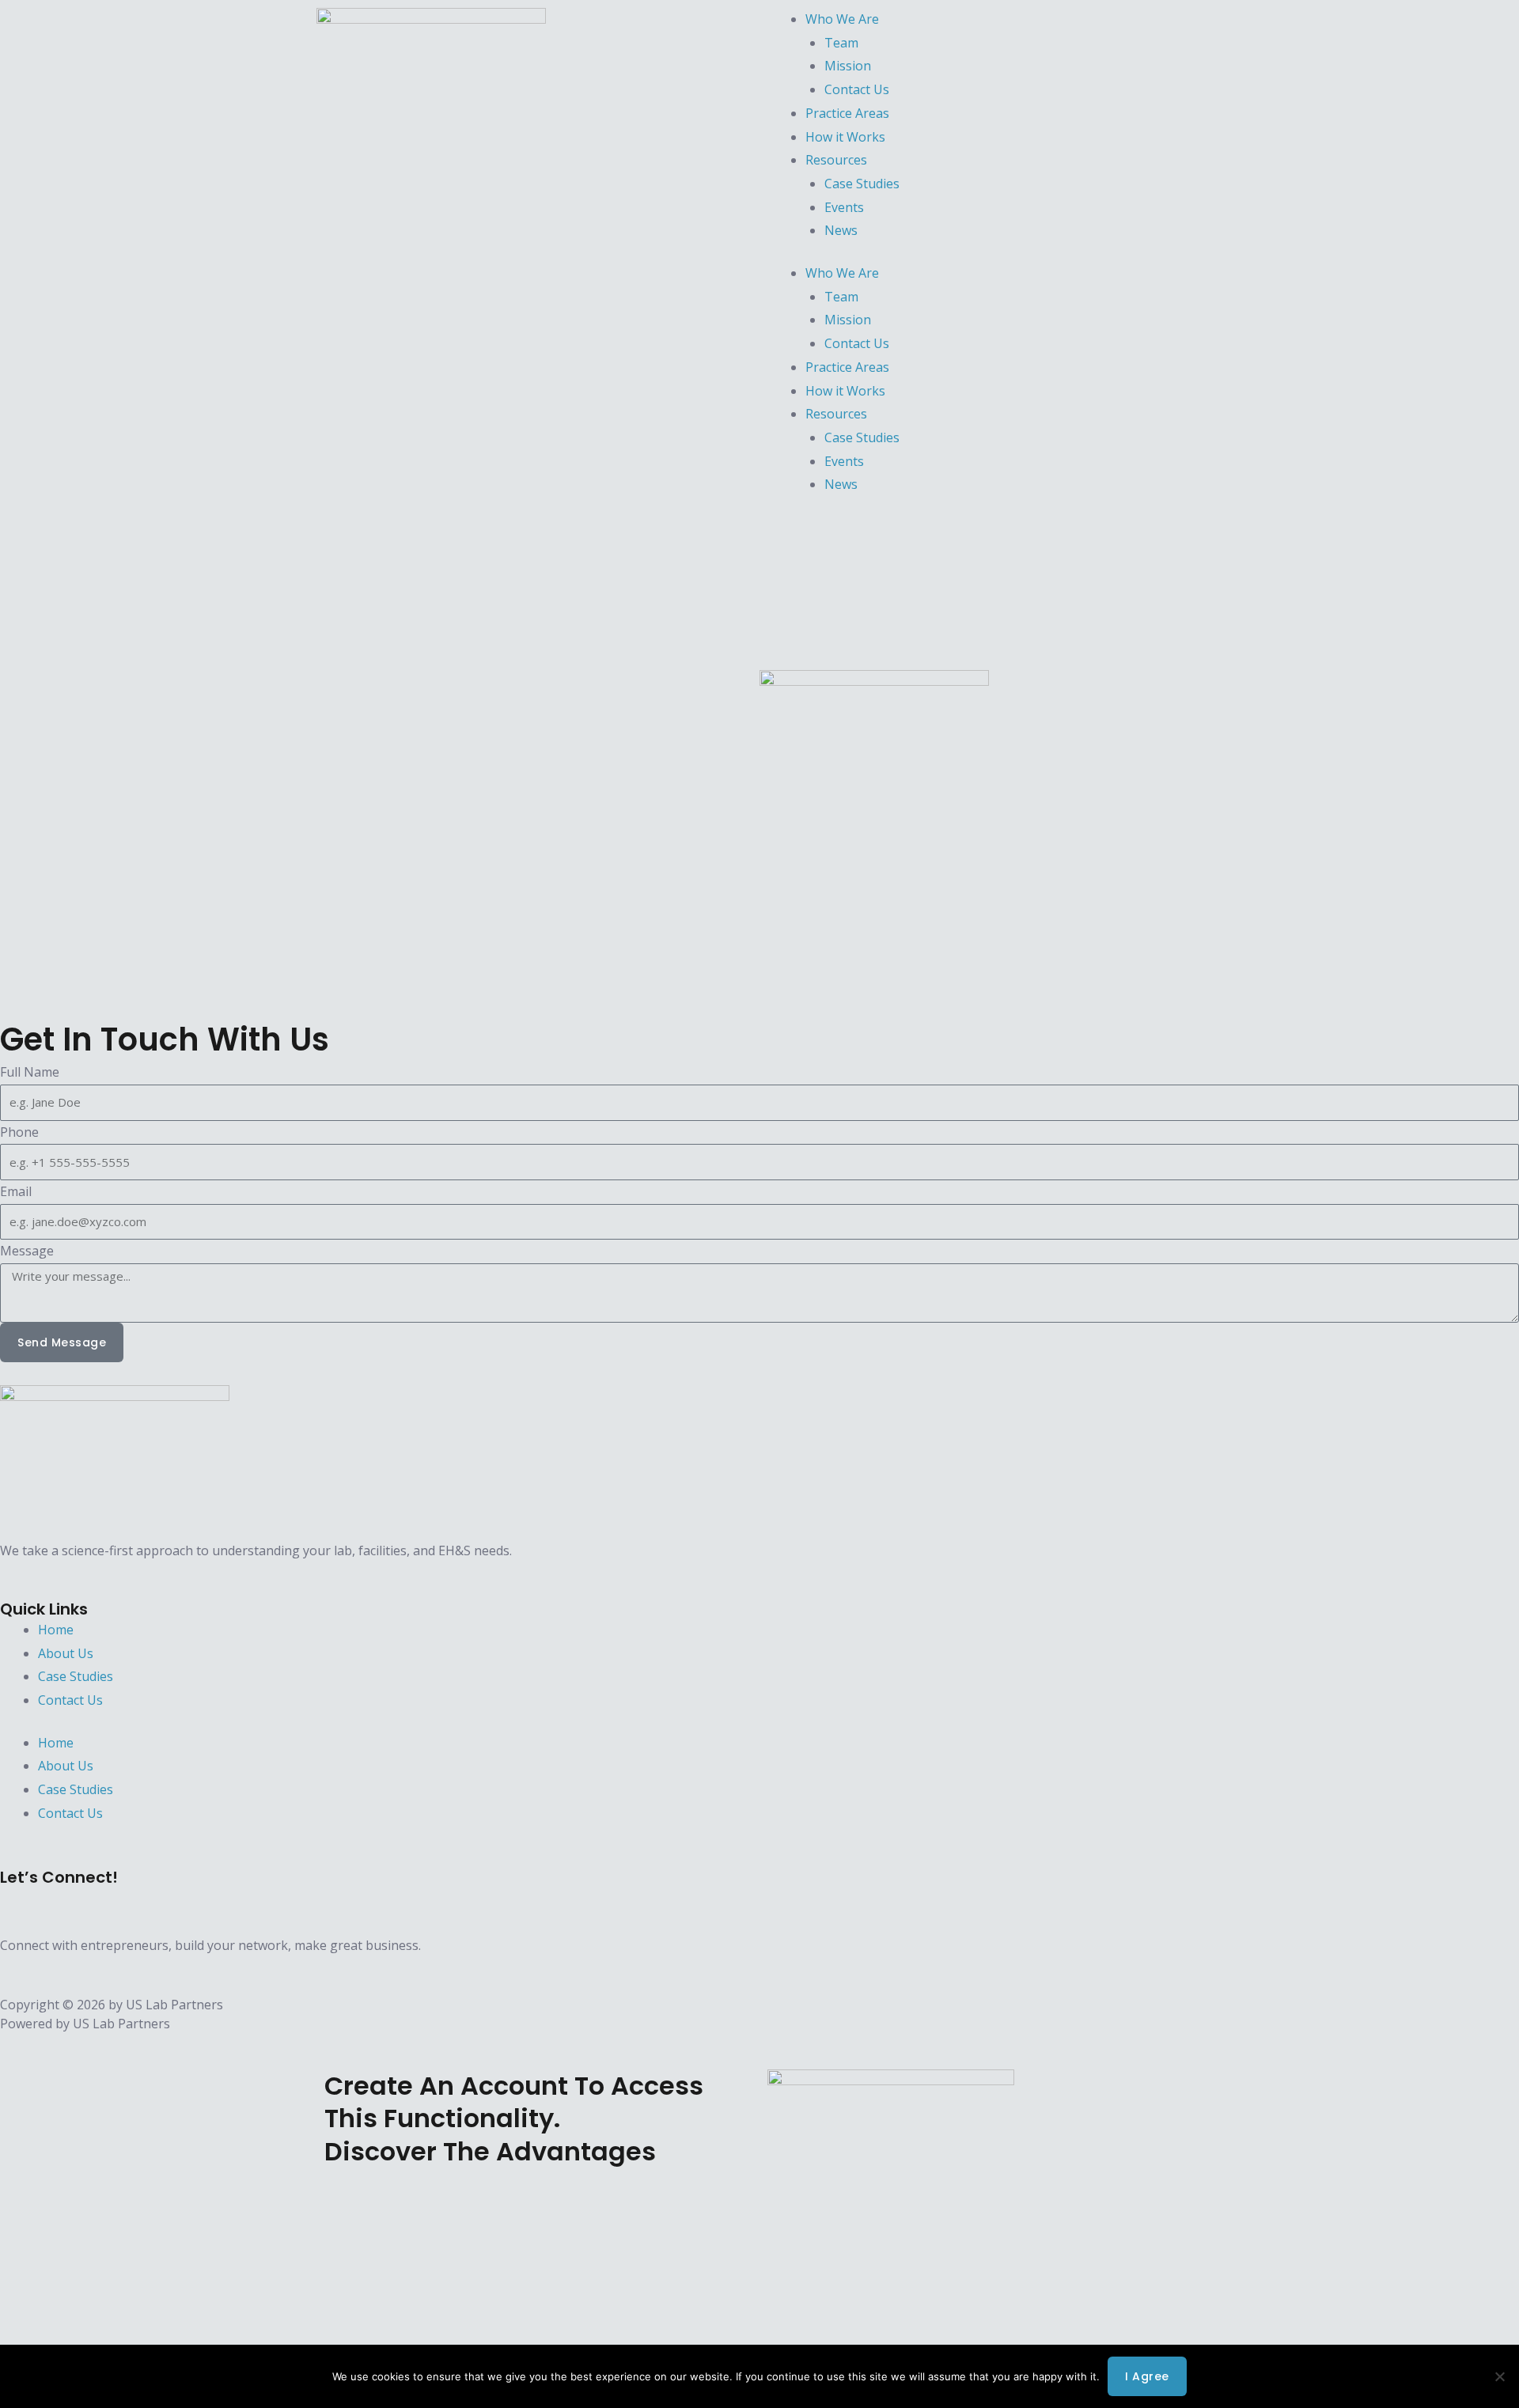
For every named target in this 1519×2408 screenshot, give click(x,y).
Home (56, 1630)
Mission (848, 66)
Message (27, 1251)
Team (841, 43)
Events (844, 207)
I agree (1147, 2376)
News (841, 230)
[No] (1499, 2376)
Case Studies (862, 184)
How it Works (845, 137)
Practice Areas (847, 113)
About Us (66, 1653)
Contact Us (857, 89)
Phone (19, 1132)
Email (16, 1191)
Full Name (30, 1072)
